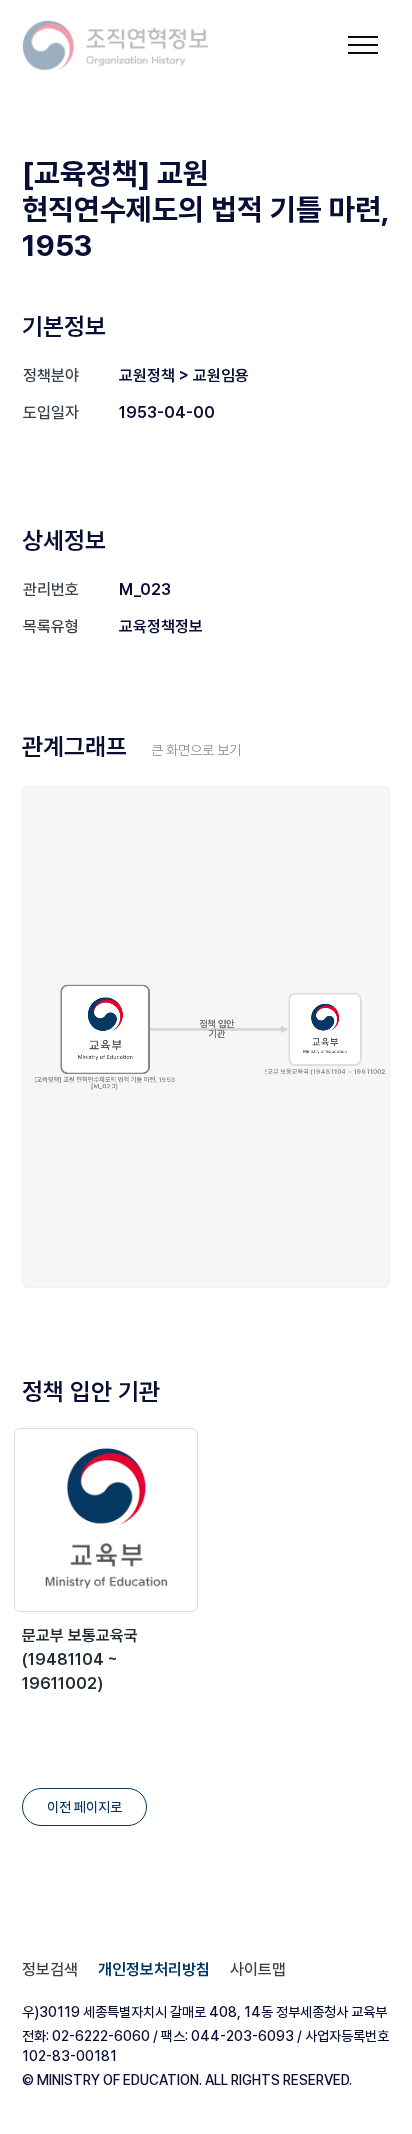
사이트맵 (258, 1969)
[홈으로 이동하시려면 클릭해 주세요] (116, 45)
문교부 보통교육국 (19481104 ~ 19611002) (80, 1659)
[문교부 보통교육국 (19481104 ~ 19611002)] (106, 1520)
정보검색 (50, 1969)
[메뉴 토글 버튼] (363, 45)
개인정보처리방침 (154, 1969)
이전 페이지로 (84, 1807)
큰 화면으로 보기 (196, 750)
